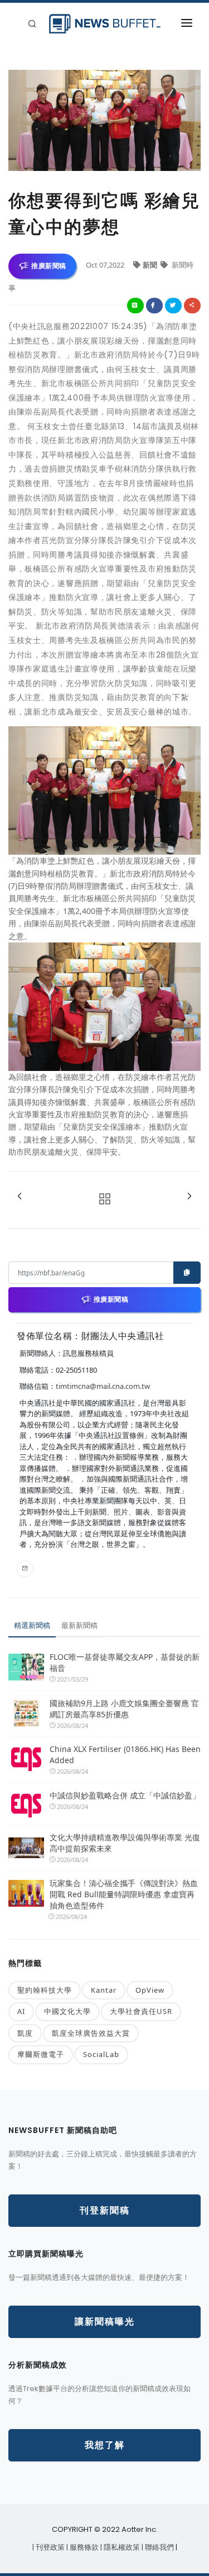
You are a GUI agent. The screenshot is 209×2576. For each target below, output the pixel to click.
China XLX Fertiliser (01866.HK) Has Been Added (125, 1754)
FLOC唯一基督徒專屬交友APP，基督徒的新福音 (125, 1662)
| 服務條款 (83, 2547)
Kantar (104, 1990)
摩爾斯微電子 (41, 2054)
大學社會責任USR (141, 2011)
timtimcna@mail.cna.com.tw (103, 1386)
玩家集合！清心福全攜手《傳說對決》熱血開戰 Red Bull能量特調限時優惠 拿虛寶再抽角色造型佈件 (124, 1894)
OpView (150, 1990)
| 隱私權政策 (121, 2547)
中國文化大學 (67, 2011)
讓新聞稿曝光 (105, 2322)
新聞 (151, 265)
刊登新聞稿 (105, 2210)
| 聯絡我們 (159, 2547)
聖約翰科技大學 (45, 1990)
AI (21, 2011)
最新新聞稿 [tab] (79, 1625)
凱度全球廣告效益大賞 (91, 2033)
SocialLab (101, 2054)
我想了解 (105, 2445)
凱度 (25, 2033)
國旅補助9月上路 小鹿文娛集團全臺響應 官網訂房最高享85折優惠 (124, 1709)
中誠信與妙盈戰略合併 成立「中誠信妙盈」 (125, 1795)
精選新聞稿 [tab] (32, 1625)
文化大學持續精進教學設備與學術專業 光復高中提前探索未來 (125, 1843)
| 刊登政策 (49, 2547)
